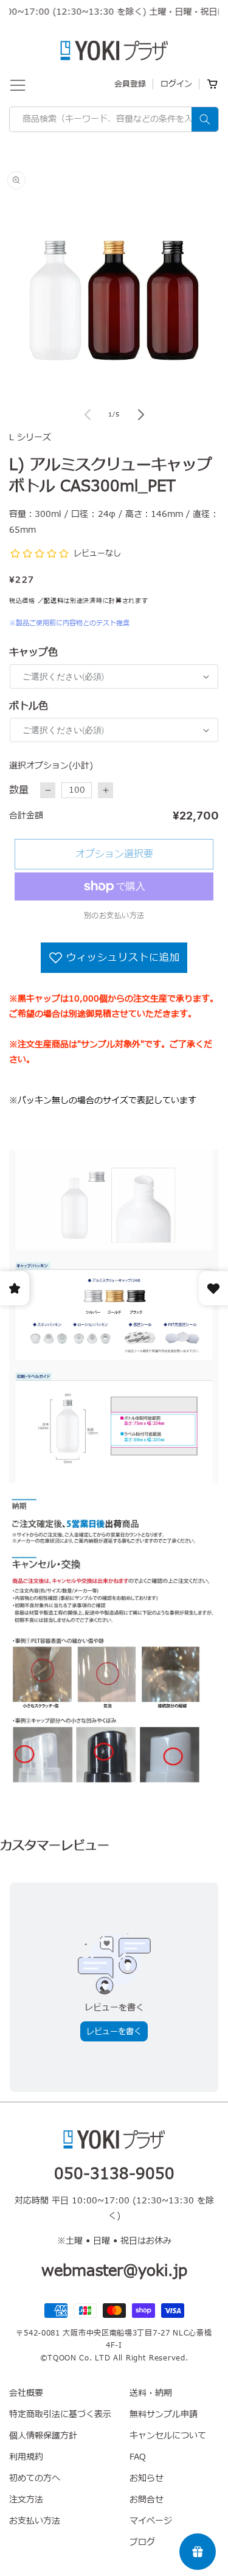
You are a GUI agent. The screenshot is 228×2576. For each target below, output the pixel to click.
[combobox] (114, 119)
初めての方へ (35, 2478)
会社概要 (26, 2393)
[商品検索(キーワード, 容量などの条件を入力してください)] (205, 119)
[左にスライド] (88, 415)
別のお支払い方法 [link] (114, 916)
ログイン (176, 84)
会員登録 (130, 84)
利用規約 (26, 2457)
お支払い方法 (35, 2521)
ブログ (142, 2542)
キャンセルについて (168, 2436)
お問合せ (147, 2500)
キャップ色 (33, 653)
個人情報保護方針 (43, 2436)
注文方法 (26, 2500)
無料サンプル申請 (164, 2414)
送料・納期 (151, 2393)
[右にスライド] (141, 415)
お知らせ (147, 2478)
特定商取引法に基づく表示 (60, 2414)
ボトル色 (29, 706)
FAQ (138, 2457)
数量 (19, 790)
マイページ (151, 2521)
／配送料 (51, 601)
